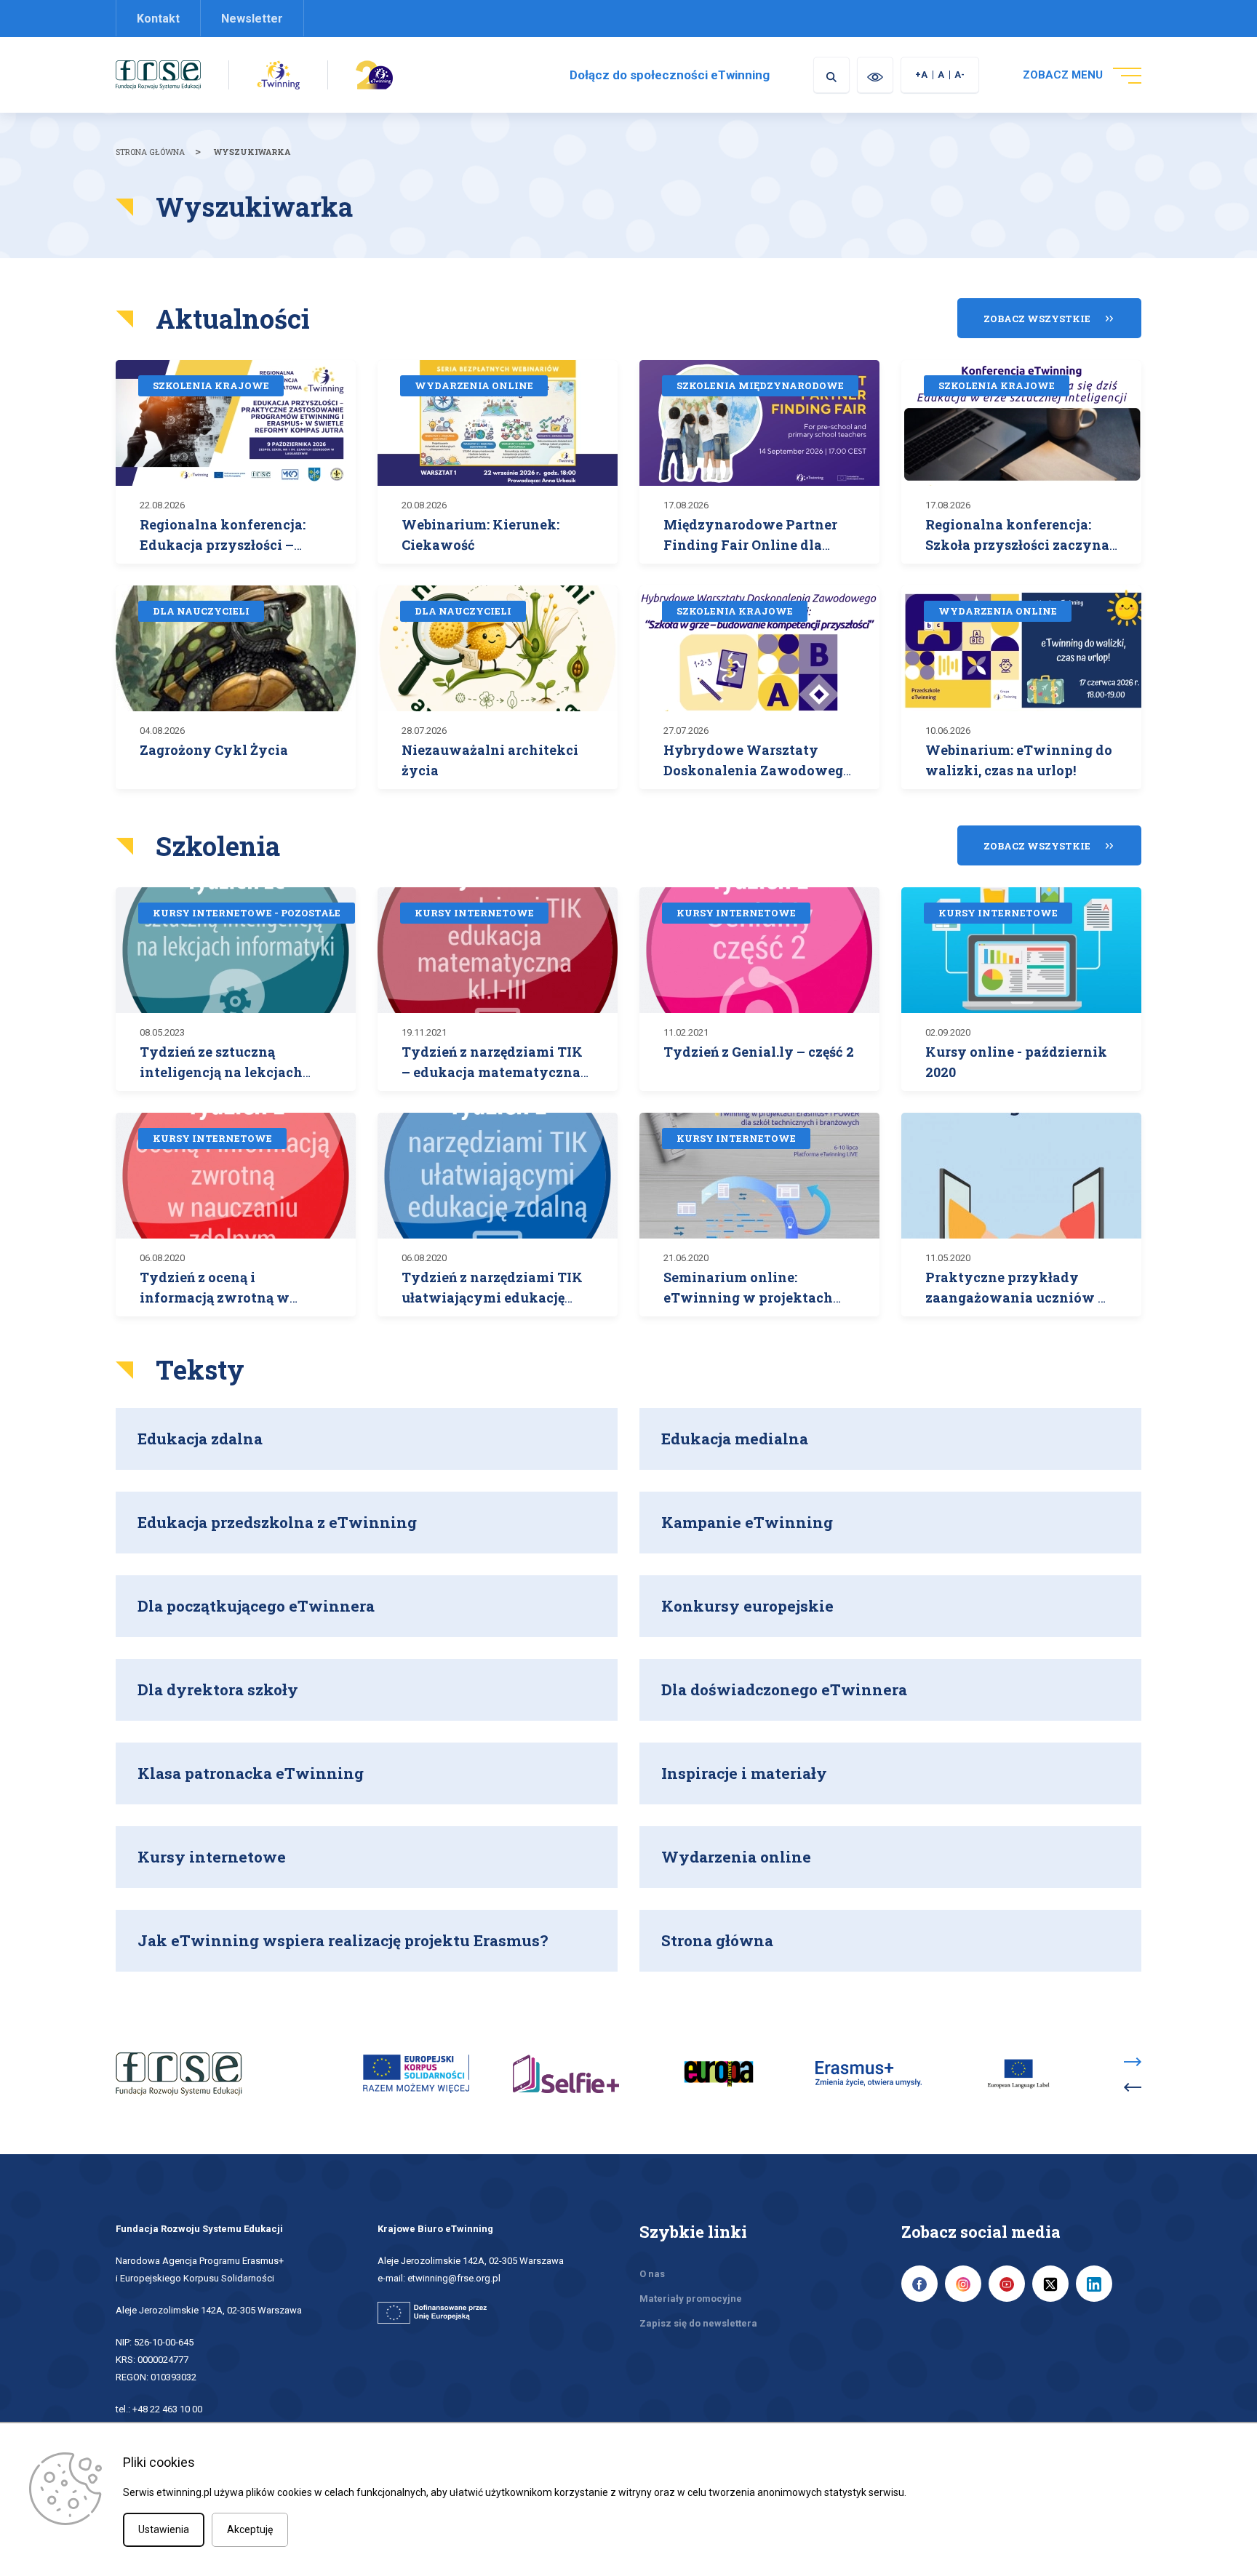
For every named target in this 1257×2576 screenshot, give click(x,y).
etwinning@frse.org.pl (454, 2278)
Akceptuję (250, 2529)
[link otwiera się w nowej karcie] (158, 74)
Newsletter (252, 19)
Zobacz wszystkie (1037, 319)
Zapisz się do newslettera (698, 2323)
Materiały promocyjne (691, 2299)
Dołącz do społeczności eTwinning (670, 75)
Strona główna (150, 152)
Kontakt (158, 19)
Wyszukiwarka (252, 152)
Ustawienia (164, 2529)
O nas (652, 2274)
